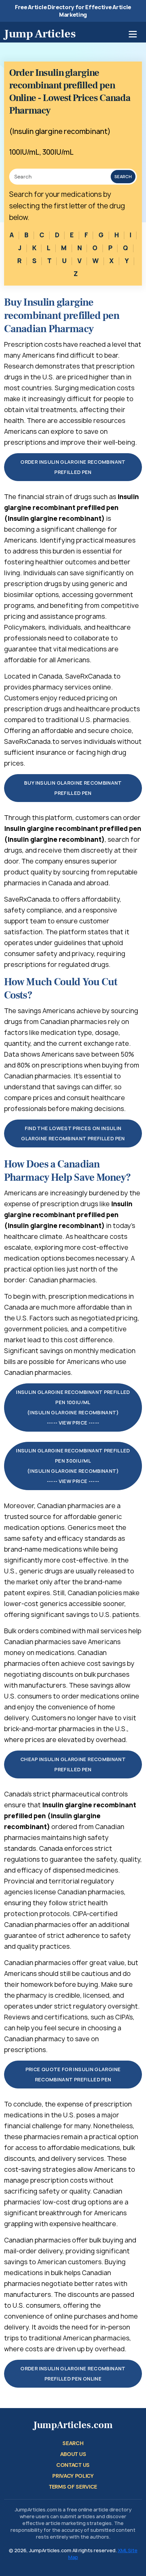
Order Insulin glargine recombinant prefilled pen (73, 467)
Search (123, 177)
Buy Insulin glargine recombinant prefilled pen (73, 788)
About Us (73, 2454)
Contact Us (73, 2465)
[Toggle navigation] (133, 34)
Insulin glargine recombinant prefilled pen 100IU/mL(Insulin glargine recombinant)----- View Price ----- (73, 1407)
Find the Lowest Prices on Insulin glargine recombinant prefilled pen (73, 1133)
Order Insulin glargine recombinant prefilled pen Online (73, 2374)
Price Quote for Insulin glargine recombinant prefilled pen (73, 2074)
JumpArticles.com (73, 2425)
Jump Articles (40, 34)
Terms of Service (73, 2487)
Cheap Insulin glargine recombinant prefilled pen (73, 1764)
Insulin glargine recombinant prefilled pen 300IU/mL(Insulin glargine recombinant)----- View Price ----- (73, 1466)
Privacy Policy (73, 2476)
